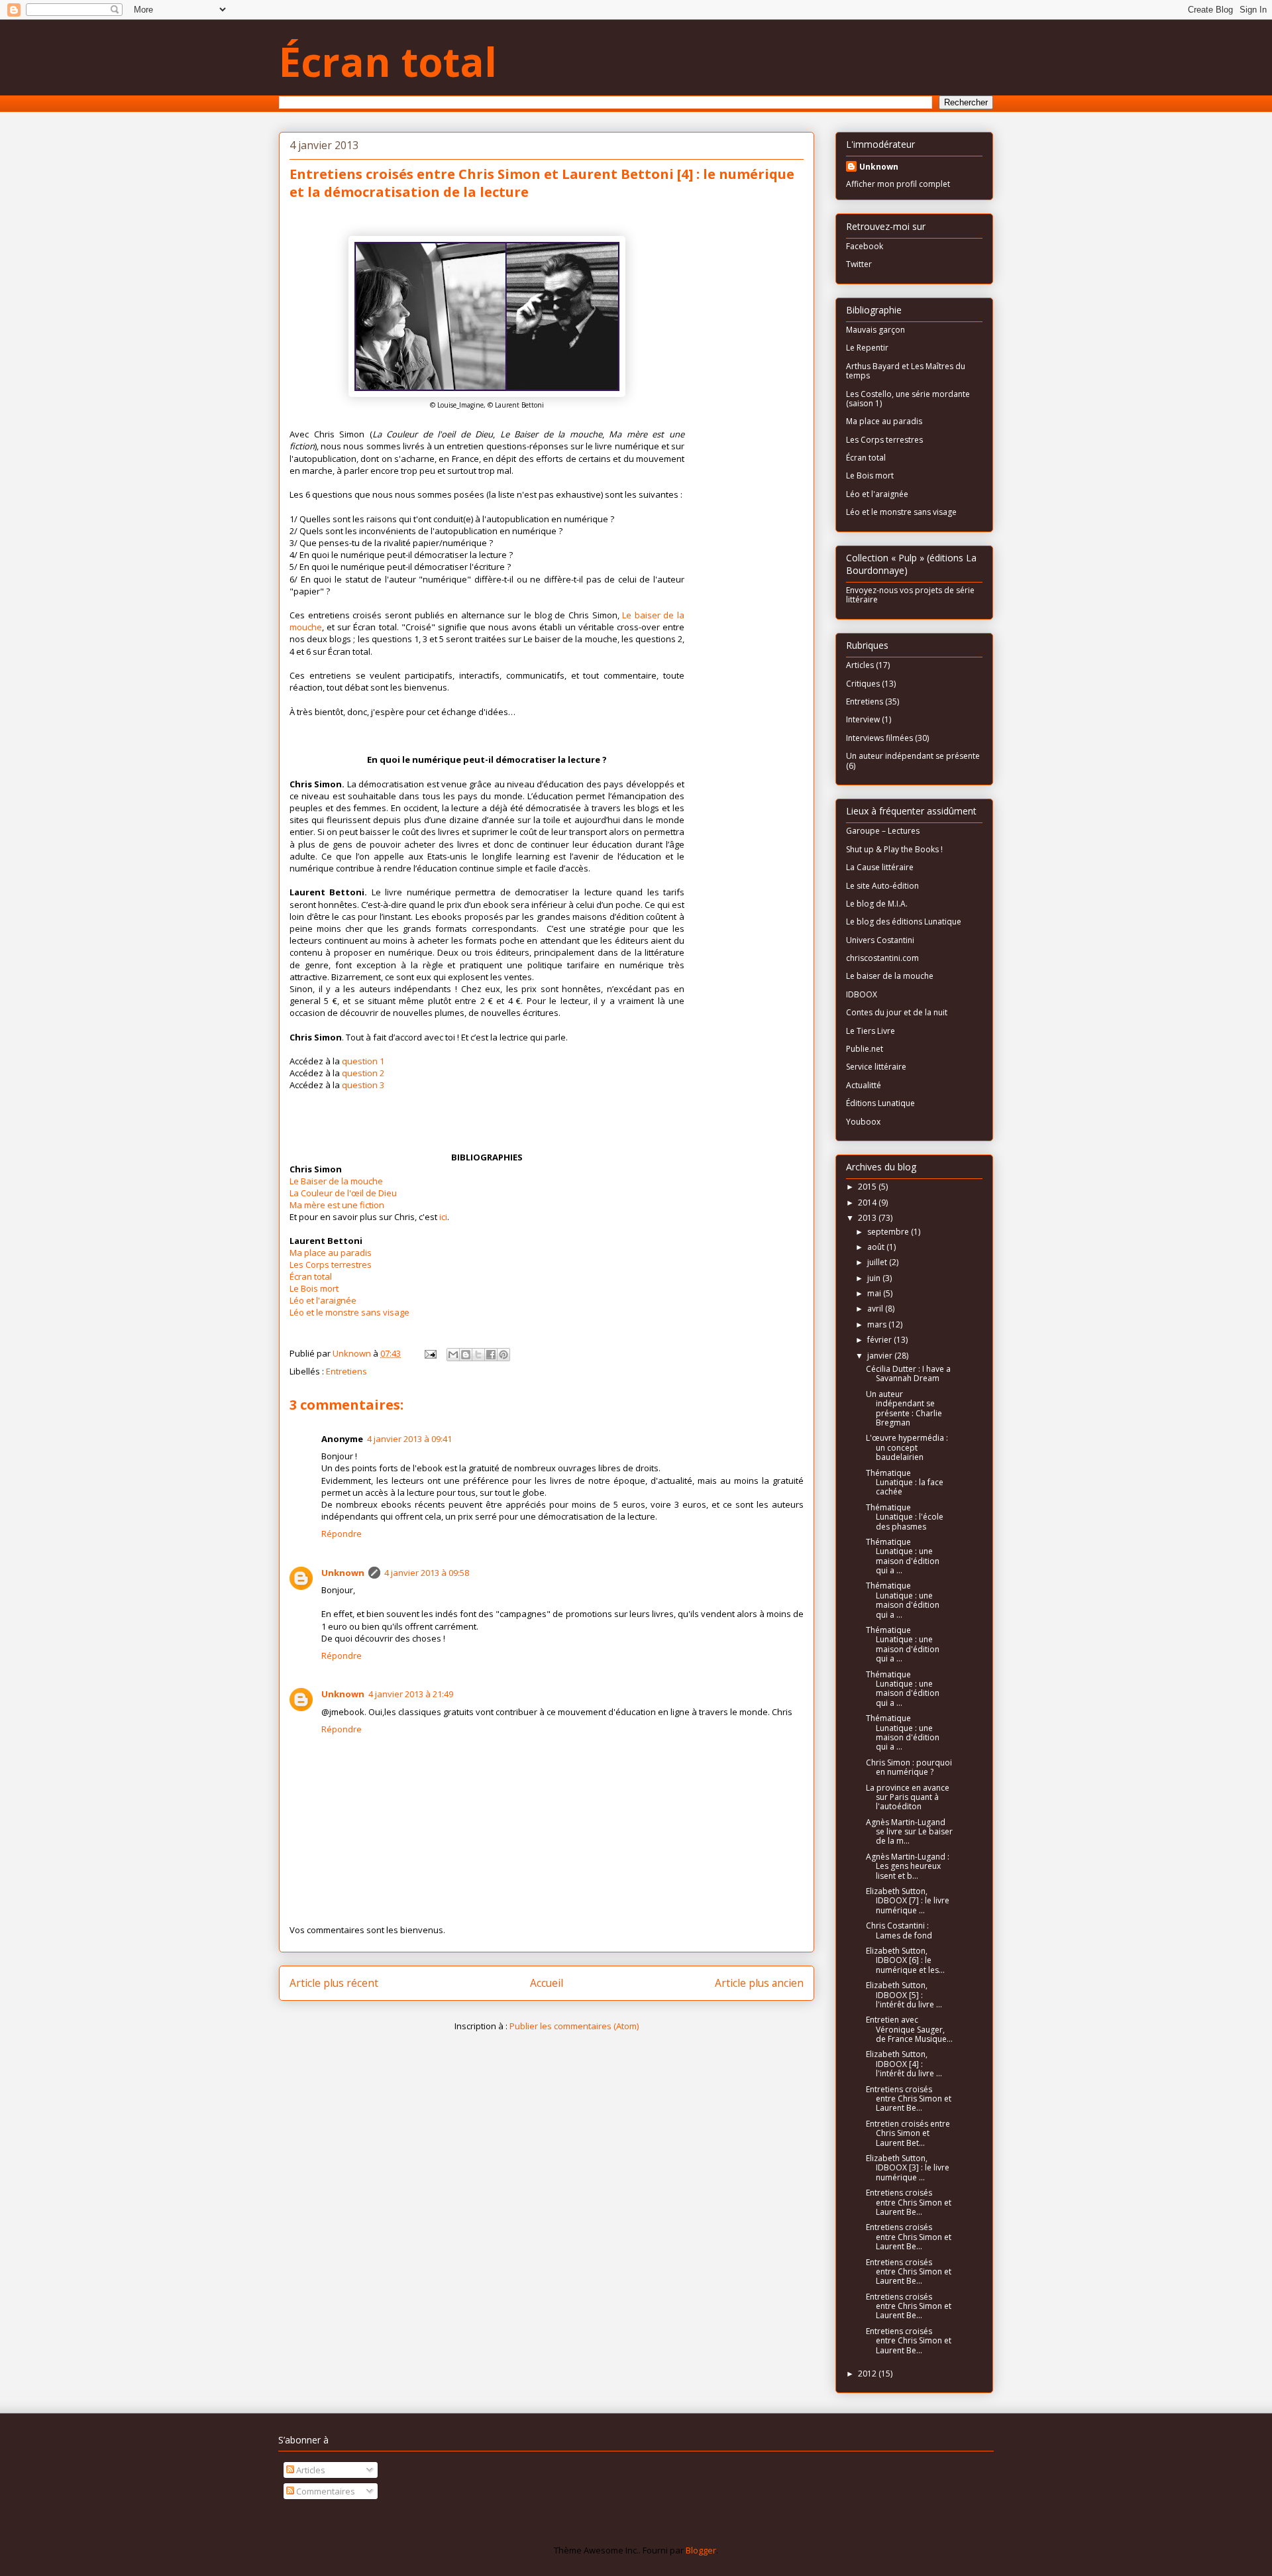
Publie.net (865, 1049)
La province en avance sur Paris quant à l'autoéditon (908, 1797)
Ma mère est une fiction (337, 1205)
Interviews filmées (879, 738)
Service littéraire (876, 1067)
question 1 (363, 1061)
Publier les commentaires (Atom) (574, 2026)
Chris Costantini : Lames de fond (899, 1930)
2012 (868, 2374)
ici (443, 1217)
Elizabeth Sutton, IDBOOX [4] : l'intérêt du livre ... (904, 2064)
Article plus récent (334, 1983)
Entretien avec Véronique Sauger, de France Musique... (909, 2029)
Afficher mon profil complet (898, 184)
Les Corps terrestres (331, 1264)
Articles (860, 665)
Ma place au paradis (331, 1253)
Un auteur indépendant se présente (913, 756)
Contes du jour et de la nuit (897, 1012)
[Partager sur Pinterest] (503, 1355)
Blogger (701, 2550)
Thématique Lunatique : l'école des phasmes (905, 1517)
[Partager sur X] (478, 1355)
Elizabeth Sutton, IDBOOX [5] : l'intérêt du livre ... (904, 1995)
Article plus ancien (759, 1983)
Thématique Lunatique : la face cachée (905, 1483)
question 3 (363, 1085)
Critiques (863, 684)
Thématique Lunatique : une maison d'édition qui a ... (903, 1556)
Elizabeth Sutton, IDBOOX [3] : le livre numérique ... (908, 2168)
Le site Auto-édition (882, 886)
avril (876, 1309)
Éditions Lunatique (880, 1103)
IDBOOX (862, 994)
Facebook (865, 246)
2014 (868, 1203)
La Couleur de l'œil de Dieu (343, 1193)
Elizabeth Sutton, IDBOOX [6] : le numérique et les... (905, 1960)
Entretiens (346, 1371)
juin (875, 1278)
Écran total (388, 62)
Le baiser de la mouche (890, 976)
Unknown (343, 1573)
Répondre (342, 1534)
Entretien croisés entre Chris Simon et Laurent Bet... (908, 2133)
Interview (863, 719)
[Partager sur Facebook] (491, 1355)
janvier (881, 1356)
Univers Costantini (880, 940)
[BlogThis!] (466, 1355)
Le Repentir (867, 348)
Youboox (863, 1122)
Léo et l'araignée (323, 1300)
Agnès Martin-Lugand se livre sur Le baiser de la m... (909, 1832)
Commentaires (325, 2491)
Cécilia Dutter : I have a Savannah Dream (908, 1373)
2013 (868, 1218)
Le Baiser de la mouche (336, 1181)
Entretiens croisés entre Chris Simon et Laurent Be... (909, 2099)
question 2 (363, 1073)
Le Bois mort (314, 1288)
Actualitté (864, 1085)
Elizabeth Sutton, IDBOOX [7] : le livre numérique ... (908, 1901)
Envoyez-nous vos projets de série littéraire (910, 595)
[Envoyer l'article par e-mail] (429, 1353)
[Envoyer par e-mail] (453, 1355)
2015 (868, 1187)
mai (875, 1293)
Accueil (547, 1983)
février (880, 1340)
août (877, 1247)
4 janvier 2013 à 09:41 (409, 1439)
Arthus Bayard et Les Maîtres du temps (906, 371)
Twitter (859, 264)
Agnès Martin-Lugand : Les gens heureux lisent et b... (908, 1866)
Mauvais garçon (875, 330)
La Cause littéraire (880, 867)
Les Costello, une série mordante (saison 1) (908, 399)
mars (878, 1324)
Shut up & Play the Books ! (894, 849)
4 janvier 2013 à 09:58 (427, 1573)
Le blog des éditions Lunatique (904, 922)
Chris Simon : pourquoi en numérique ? (909, 1767)
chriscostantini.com (882, 958)
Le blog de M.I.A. (877, 904)
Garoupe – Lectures (883, 831)
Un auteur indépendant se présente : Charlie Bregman (904, 1408)
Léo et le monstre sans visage (349, 1312)
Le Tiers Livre (871, 1031)
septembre (889, 1232)
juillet (878, 1262)
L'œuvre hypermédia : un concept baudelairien (907, 1447)
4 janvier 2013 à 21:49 (411, 1694)
